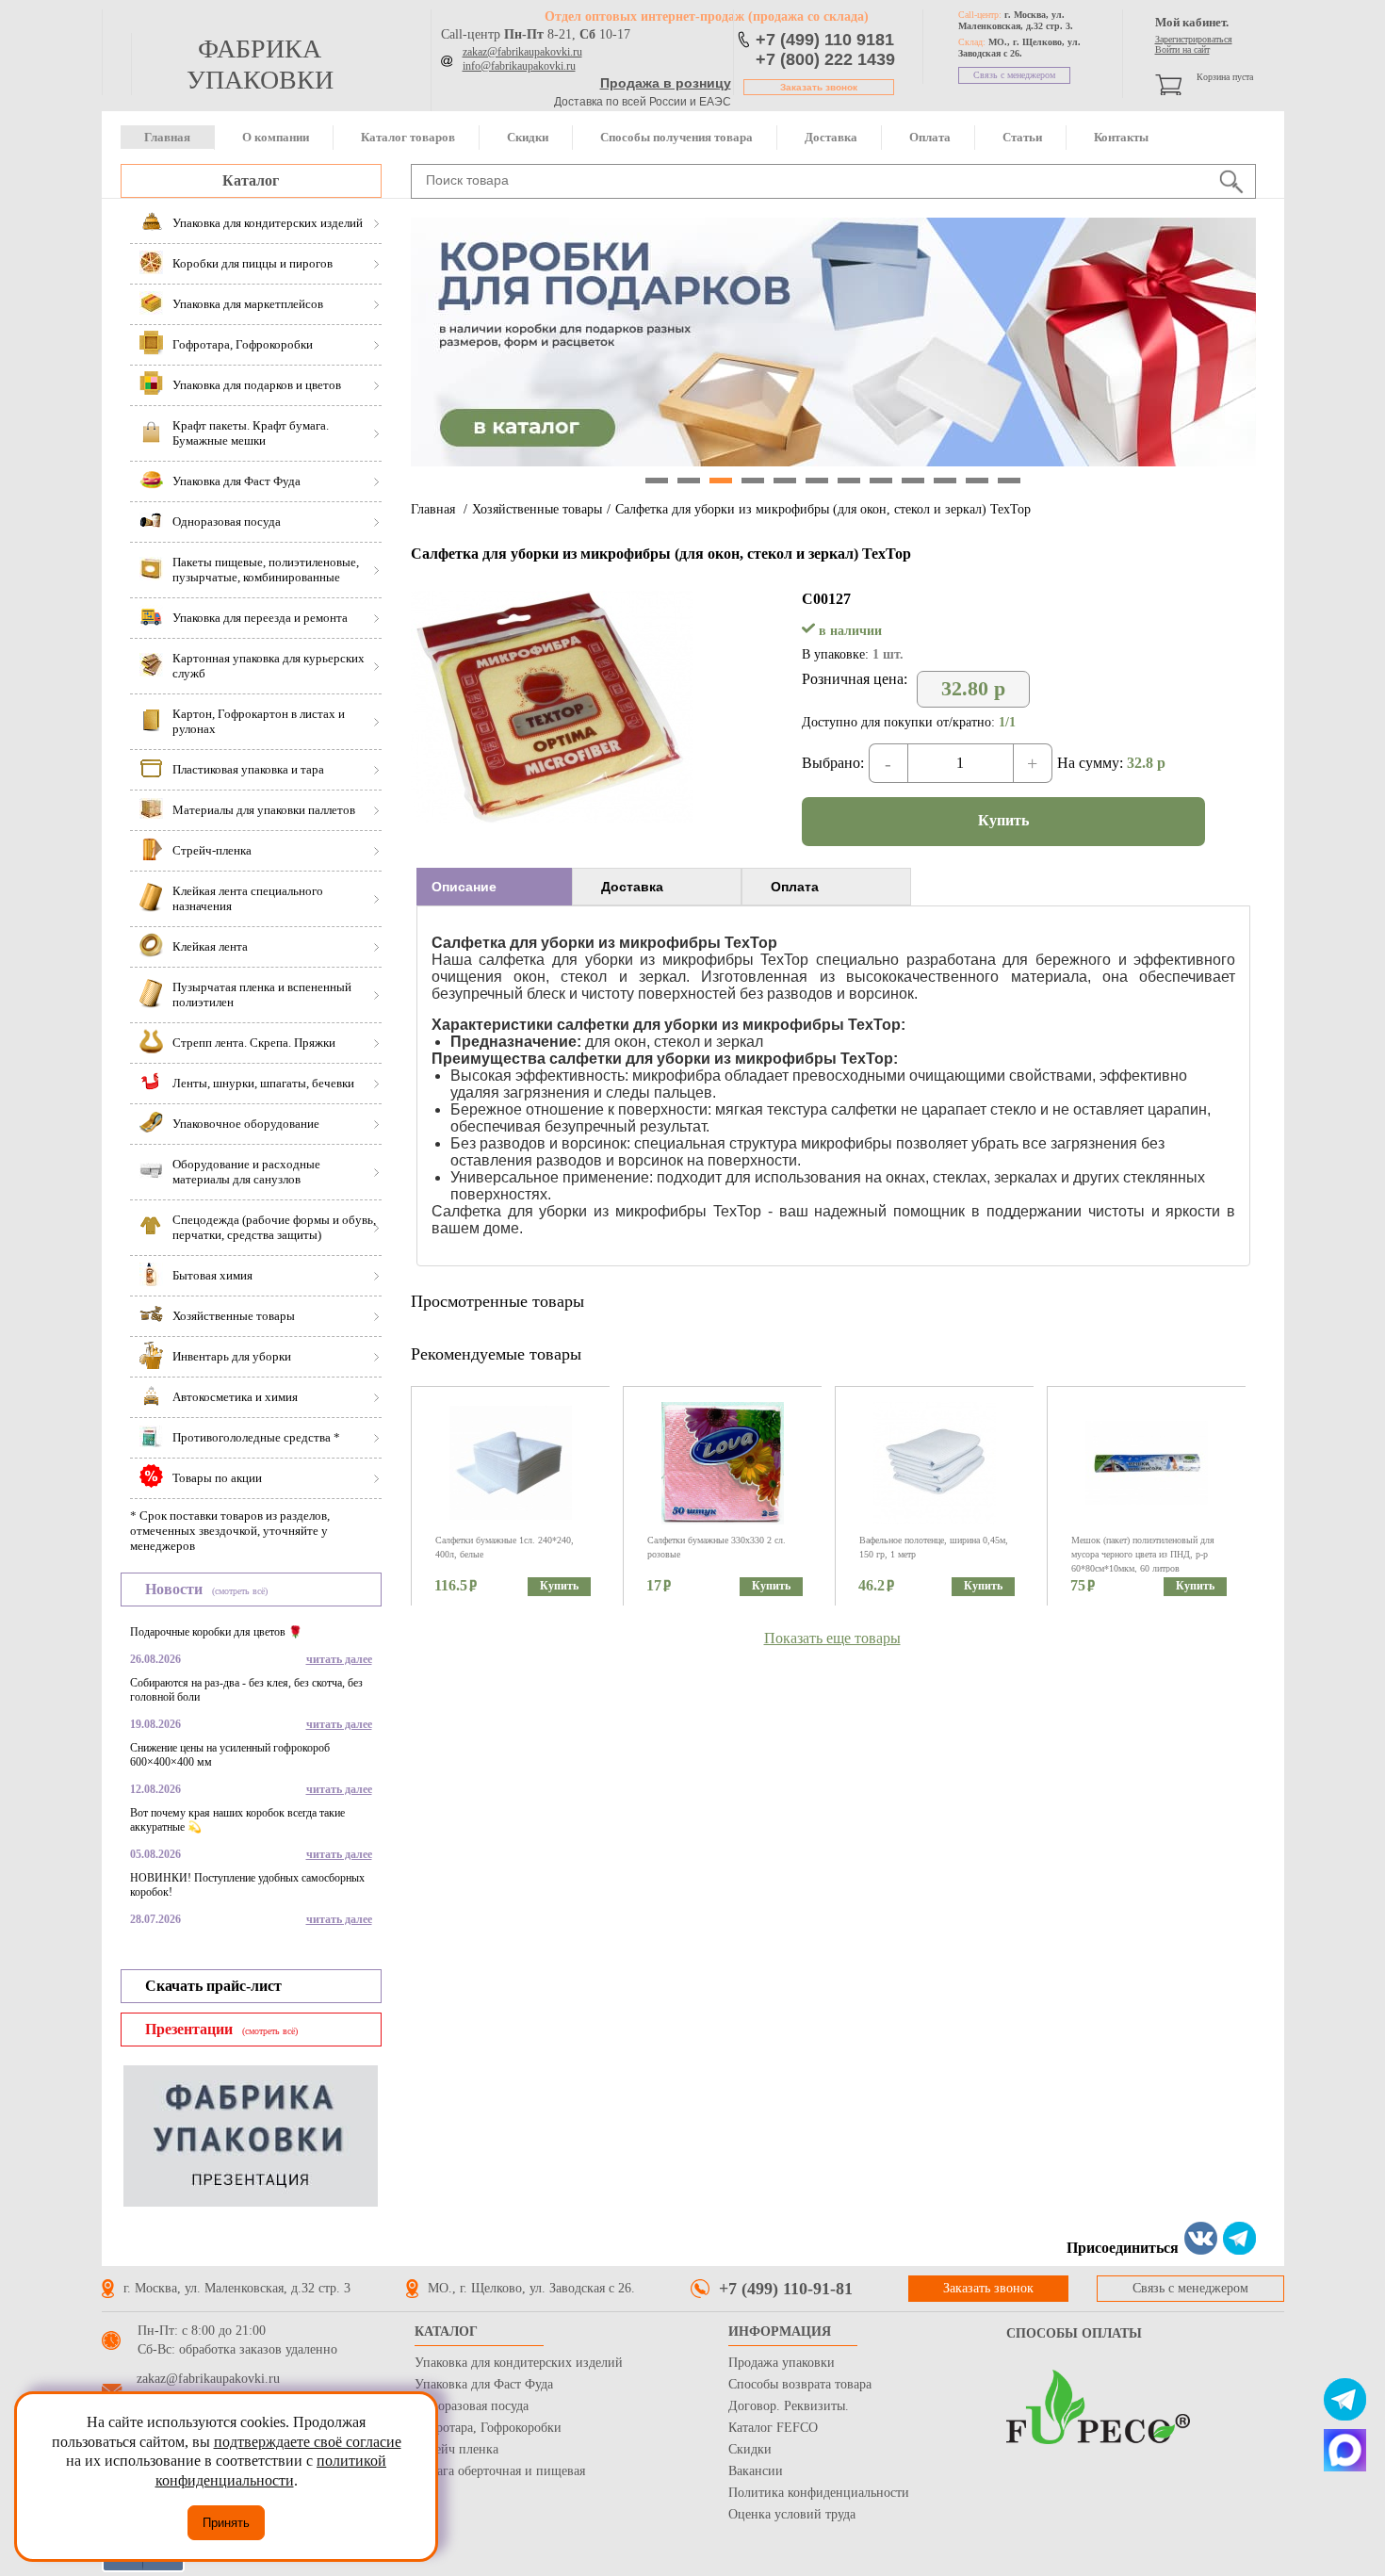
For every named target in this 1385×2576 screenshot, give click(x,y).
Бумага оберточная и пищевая (500, 2471)
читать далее (339, 1659)
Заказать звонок (819, 87)
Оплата (930, 137)
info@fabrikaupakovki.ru (519, 66)
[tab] (494, 887)
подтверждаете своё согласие (308, 2442)
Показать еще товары (832, 1638)
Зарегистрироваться (1194, 39)
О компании (276, 137)
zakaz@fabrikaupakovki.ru (522, 52)
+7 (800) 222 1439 (825, 59)
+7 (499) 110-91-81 (786, 2289)
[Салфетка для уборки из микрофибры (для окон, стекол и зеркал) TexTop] (552, 818)
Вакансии (756, 2471)
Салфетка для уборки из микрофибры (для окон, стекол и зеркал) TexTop (823, 509)
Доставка (831, 137)
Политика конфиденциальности (819, 2493)
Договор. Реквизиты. (789, 2406)
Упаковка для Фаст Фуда (484, 2384)
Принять (226, 2523)
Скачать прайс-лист (213, 1986)
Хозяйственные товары (537, 509)
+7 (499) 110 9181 (825, 40)
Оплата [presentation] (795, 887)
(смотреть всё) (240, 1591)
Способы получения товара (676, 137)
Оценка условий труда (792, 2514)
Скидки (528, 137)
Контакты (1121, 137)
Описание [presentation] (464, 887)
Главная (167, 137)
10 (945, 481)
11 (977, 481)
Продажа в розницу (666, 83)
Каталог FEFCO (773, 2428)
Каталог (251, 180)
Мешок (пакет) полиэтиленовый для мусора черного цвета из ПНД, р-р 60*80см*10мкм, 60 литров (1143, 1554)
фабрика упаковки (260, 64)
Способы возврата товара (800, 2384)
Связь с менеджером (1014, 75)
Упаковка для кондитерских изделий (519, 2363)
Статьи (1022, 137)
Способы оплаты (1074, 2333)
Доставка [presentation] (632, 887)
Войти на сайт (1182, 49)
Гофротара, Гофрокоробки (488, 2428)
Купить (1003, 820)
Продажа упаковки (782, 2363)
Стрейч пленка (456, 2449)
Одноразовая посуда (472, 2406)
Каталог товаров (408, 137)
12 (1009, 481)
